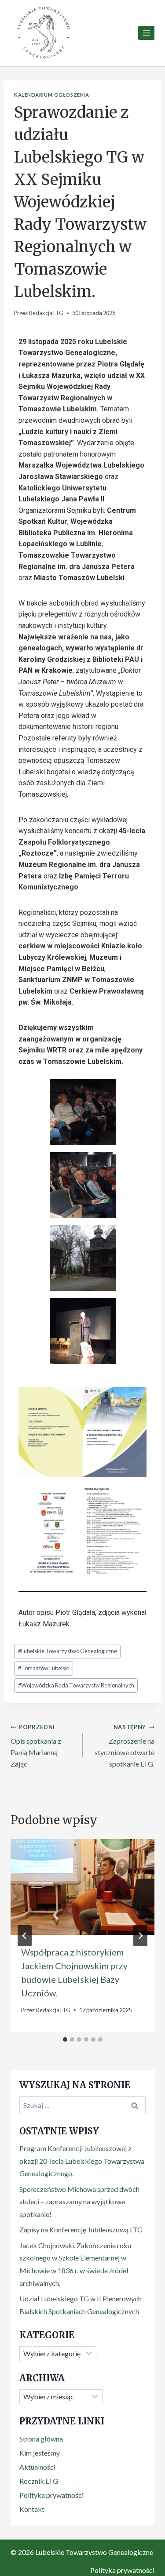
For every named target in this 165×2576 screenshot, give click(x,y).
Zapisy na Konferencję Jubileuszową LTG (81, 2230)
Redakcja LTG (46, 313)
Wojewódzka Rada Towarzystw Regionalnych (76, 1685)
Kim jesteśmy (40, 2453)
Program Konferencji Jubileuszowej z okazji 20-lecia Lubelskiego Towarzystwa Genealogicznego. (82, 2161)
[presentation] (82, 1887)
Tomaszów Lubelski (44, 1668)
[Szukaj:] (82, 2105)
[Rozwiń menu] (146, 33)
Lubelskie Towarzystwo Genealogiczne (68, 1651)
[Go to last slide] (25, 1936)
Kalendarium (33, 95)
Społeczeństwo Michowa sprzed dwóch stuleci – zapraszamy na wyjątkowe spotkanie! (79, 2202)
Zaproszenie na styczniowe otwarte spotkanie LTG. (125, 1746)
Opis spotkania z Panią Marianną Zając (36, 1746)
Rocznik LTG (39, 2481)
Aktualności (37, 2467)
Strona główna (41, 2439)
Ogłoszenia (72, 95)
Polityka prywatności (51, 2495)
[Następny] (140, 1936)
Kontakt (32, 2509)
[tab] (65, 2039)
